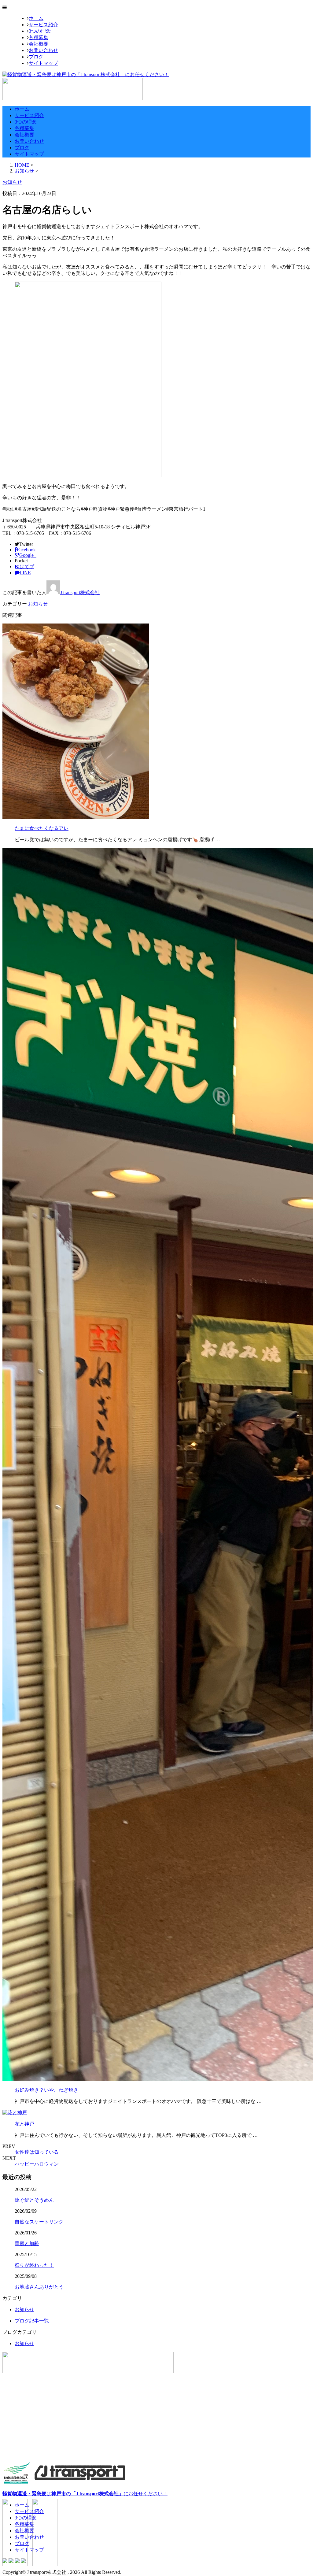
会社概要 (39, 44)
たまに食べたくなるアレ (42, 828)
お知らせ (38, 604)
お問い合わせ (43, 50)
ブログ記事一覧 (32, 2321)
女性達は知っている (37, 2152)
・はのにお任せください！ (85, 2494)
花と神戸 (24, 2124)
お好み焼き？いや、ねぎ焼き (46, 2090)
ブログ (36, 57)
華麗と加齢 (27, 2243)
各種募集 (39, 37)
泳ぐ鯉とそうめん (34, 2200)
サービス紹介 (43, 25)
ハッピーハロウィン (37, 2164)
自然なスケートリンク (39, 2222)
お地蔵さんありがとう (39, 2287)
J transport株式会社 (80, 592)
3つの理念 (40, 31)
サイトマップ (43, 63)
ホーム (36, 18)
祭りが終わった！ (34, 2265)
